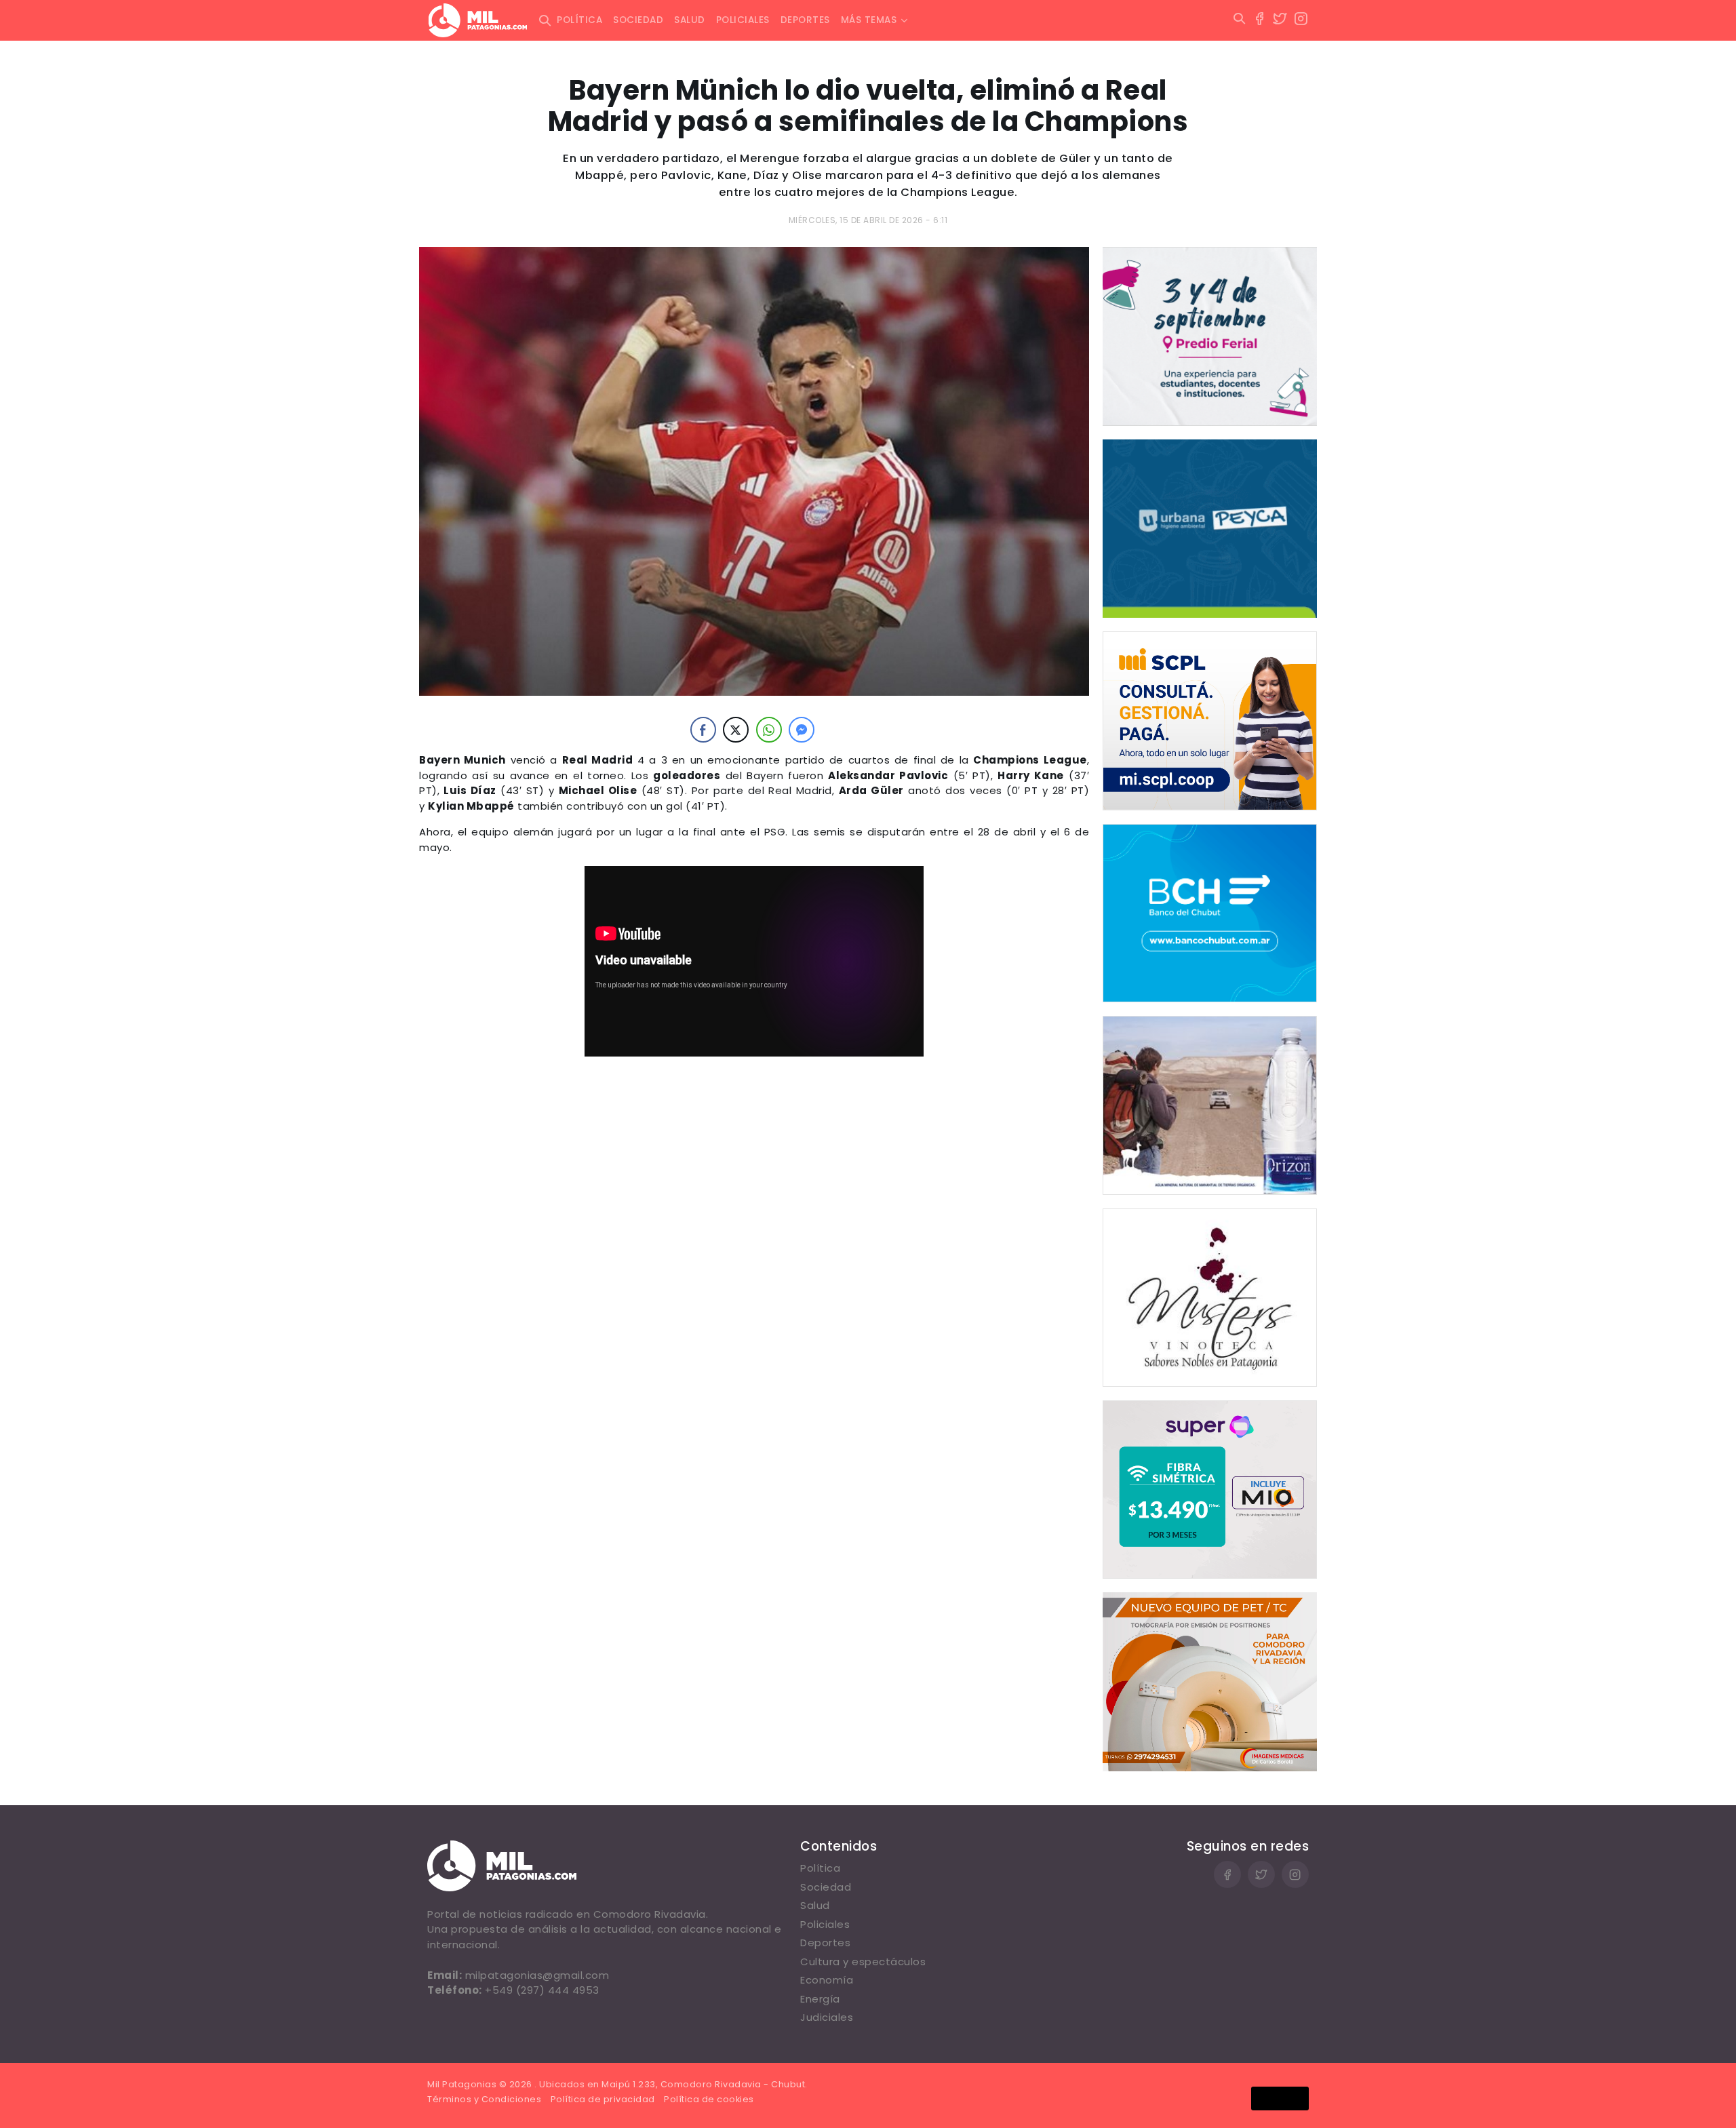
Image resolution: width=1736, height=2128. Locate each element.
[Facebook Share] (703, 730)
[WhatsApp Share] (769, 730)
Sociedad (638, 20)
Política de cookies (709, 2099)
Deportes (805, 20)
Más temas (869, 20)
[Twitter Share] (736, 730)
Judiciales (827, 2017)
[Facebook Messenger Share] (802, 730)
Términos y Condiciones (484, 2099)
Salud (690, 20)
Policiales (743, 20)
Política (579, 20)
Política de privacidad (603, 2099)
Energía (820, 1999)
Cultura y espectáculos (863, 1962)
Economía (827, 1980)
